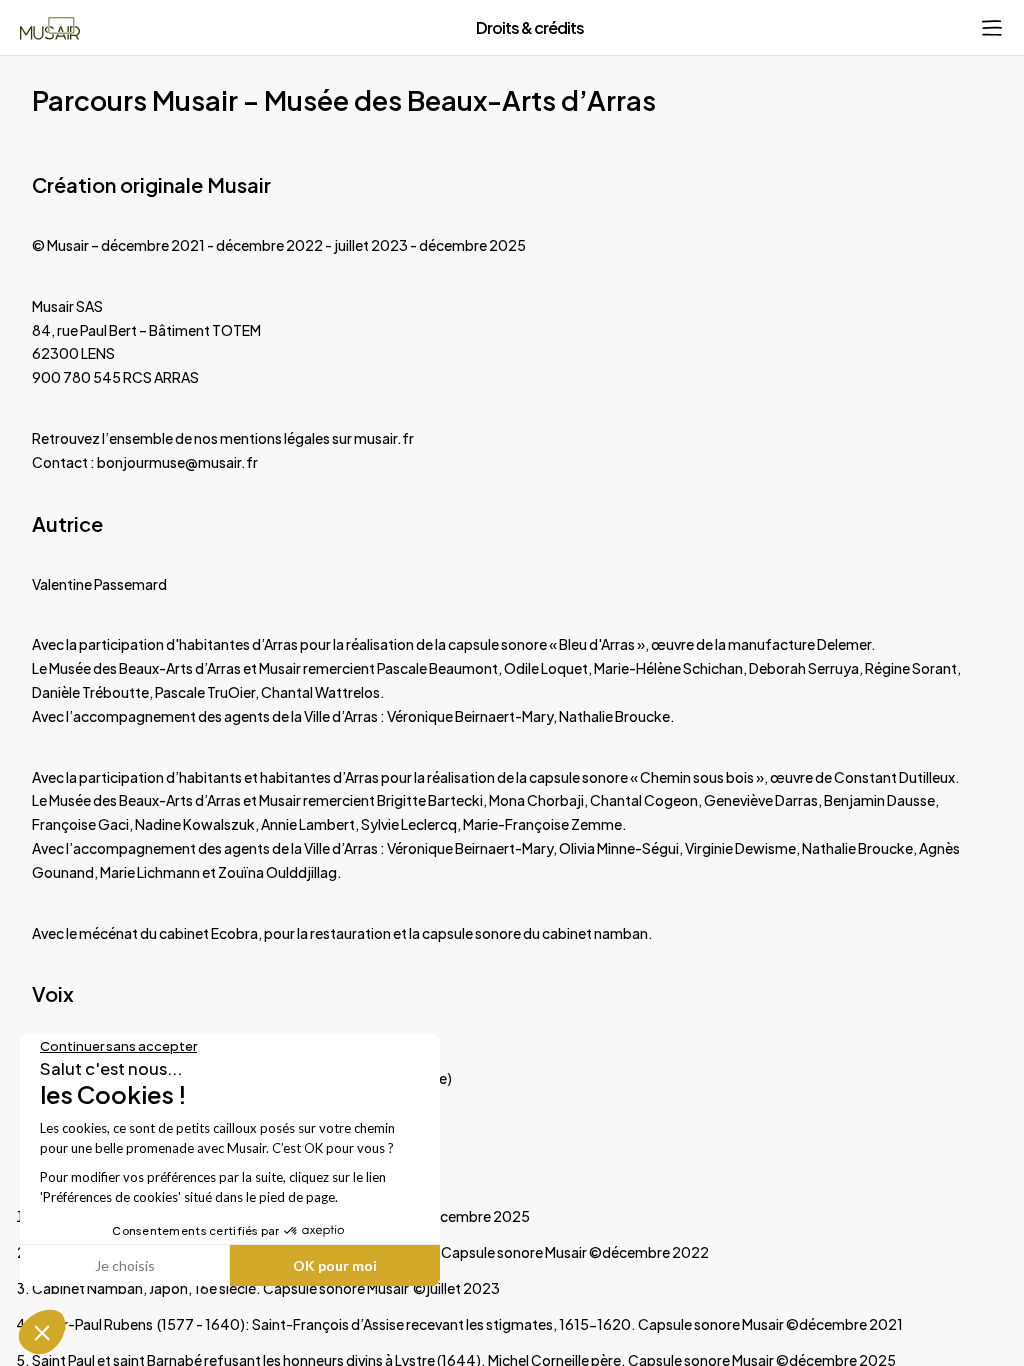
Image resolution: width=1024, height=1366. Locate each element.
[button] (42, 1332)
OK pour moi (335, 1265)
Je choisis (125, 1265)
